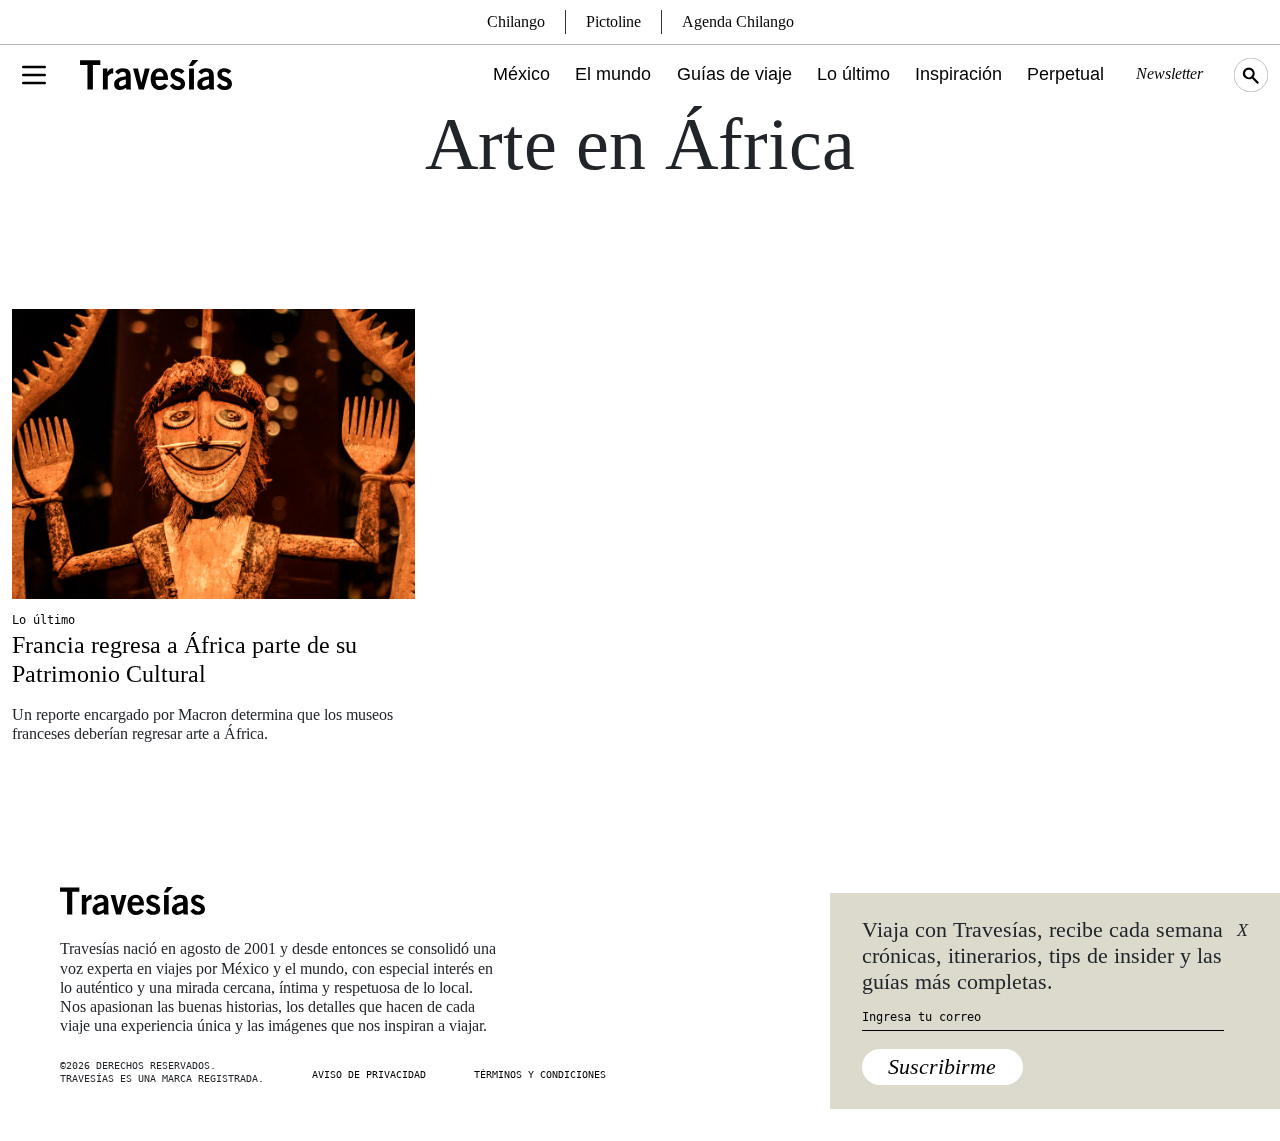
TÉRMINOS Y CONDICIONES (540, 1074)
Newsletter (1169, 73)
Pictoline (613, 21)
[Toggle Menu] (34, 75)
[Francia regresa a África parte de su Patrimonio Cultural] (213, 454)
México (521, 74)
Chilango (516, 21)
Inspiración (958, 74)
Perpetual (1065, 74)
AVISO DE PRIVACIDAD (369, 1074)
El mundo (613, 74)
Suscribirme (942, 1066)
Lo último (853, 74)
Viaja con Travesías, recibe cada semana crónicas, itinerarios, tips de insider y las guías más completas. (1042, 956)
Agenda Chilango (738, 21)
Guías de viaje (734, 74)
